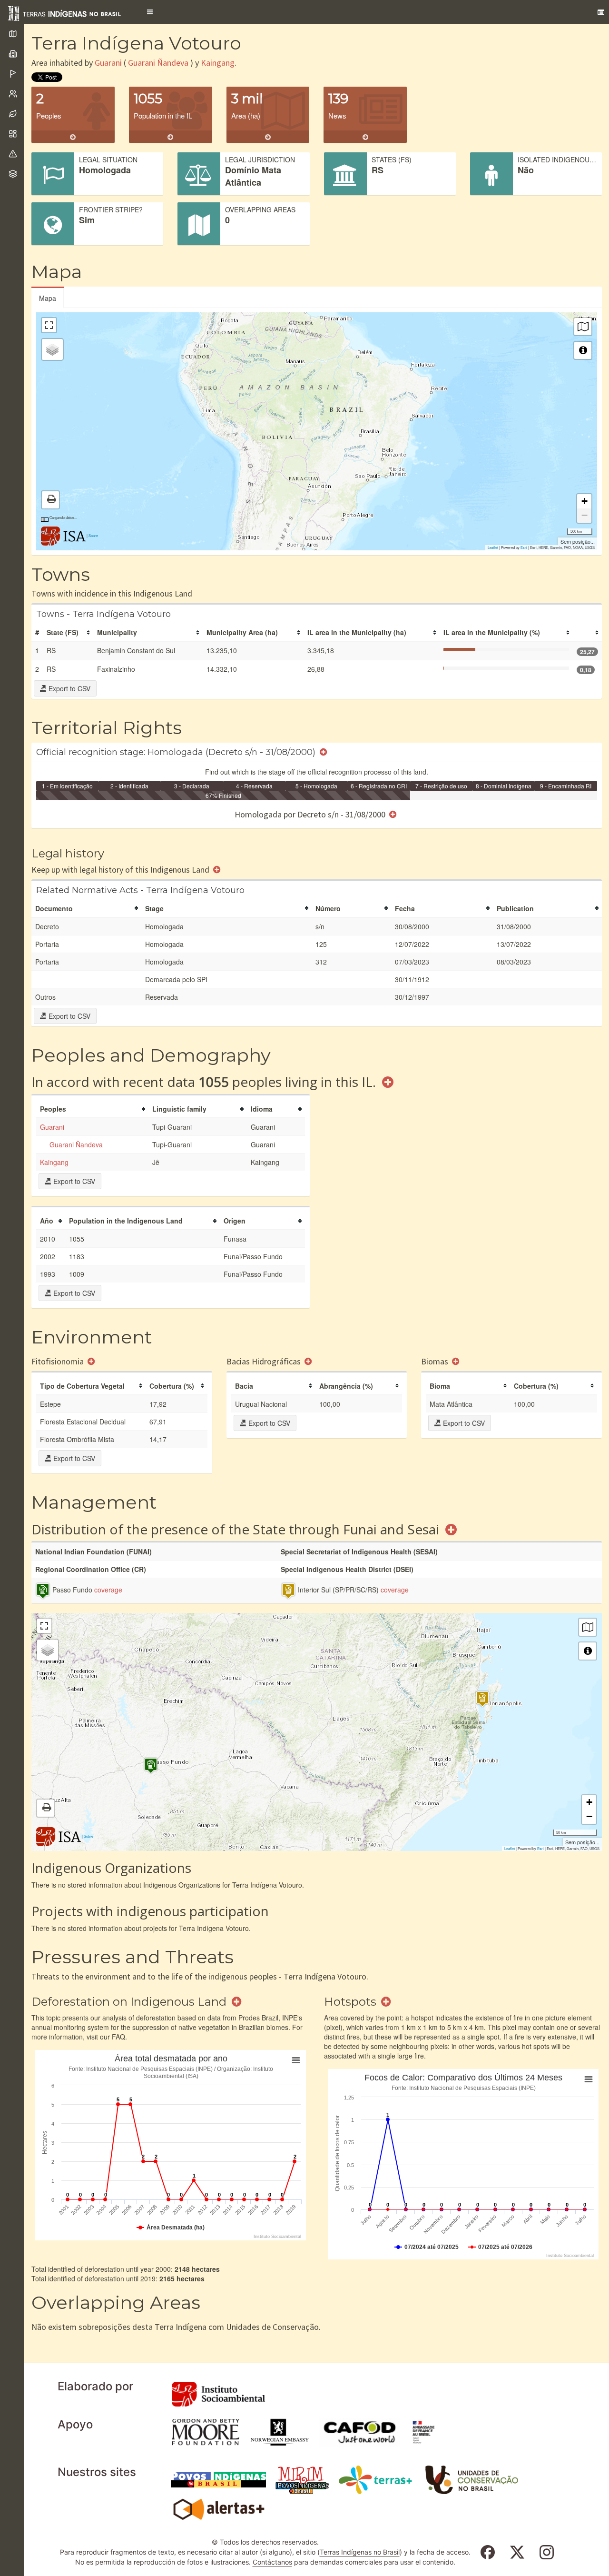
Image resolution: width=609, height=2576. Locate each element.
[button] (150, 12)
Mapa (48, 298)
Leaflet (493, 547)
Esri (524, 547)
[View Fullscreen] (49, 325)
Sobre (93, 535)
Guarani (108, 63)
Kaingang (218, 63)
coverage (108, 1590)
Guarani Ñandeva (158, 63)
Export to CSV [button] (69, 688)
